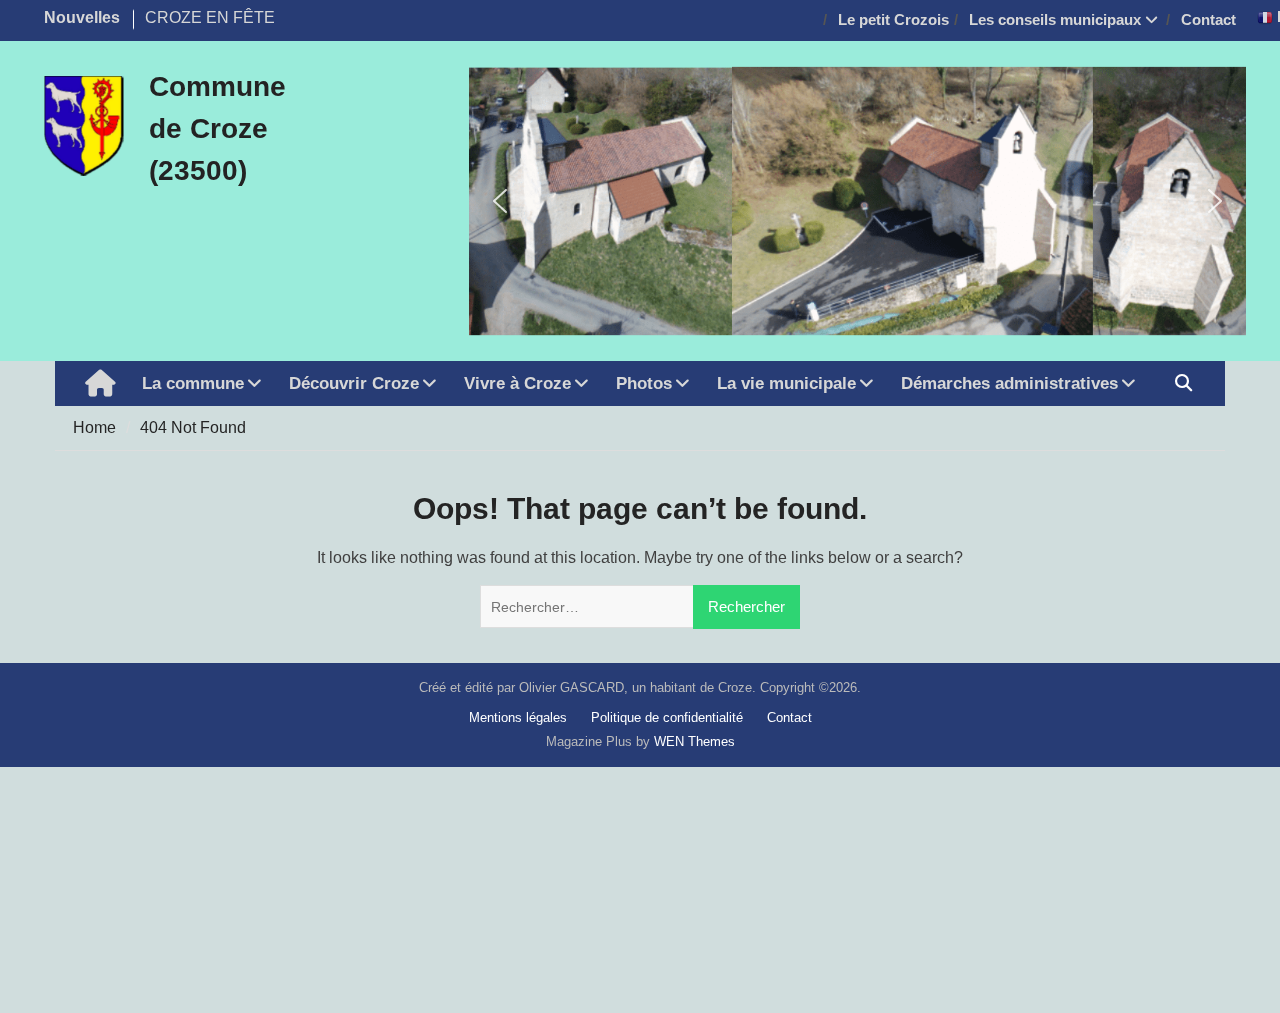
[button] (500, 201)
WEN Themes (694, 741)
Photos (644, 383)
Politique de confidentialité (667, 717)
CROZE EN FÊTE (210, 17)
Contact (1208, 19)
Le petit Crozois (893, 19)
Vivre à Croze (517, 383)
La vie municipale (786, 383)
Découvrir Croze (354, 383)
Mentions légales (518, 717)
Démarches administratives (1009, 383)
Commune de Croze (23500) (217, 128)
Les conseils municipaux (1055, 19)
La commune (193, 383)
